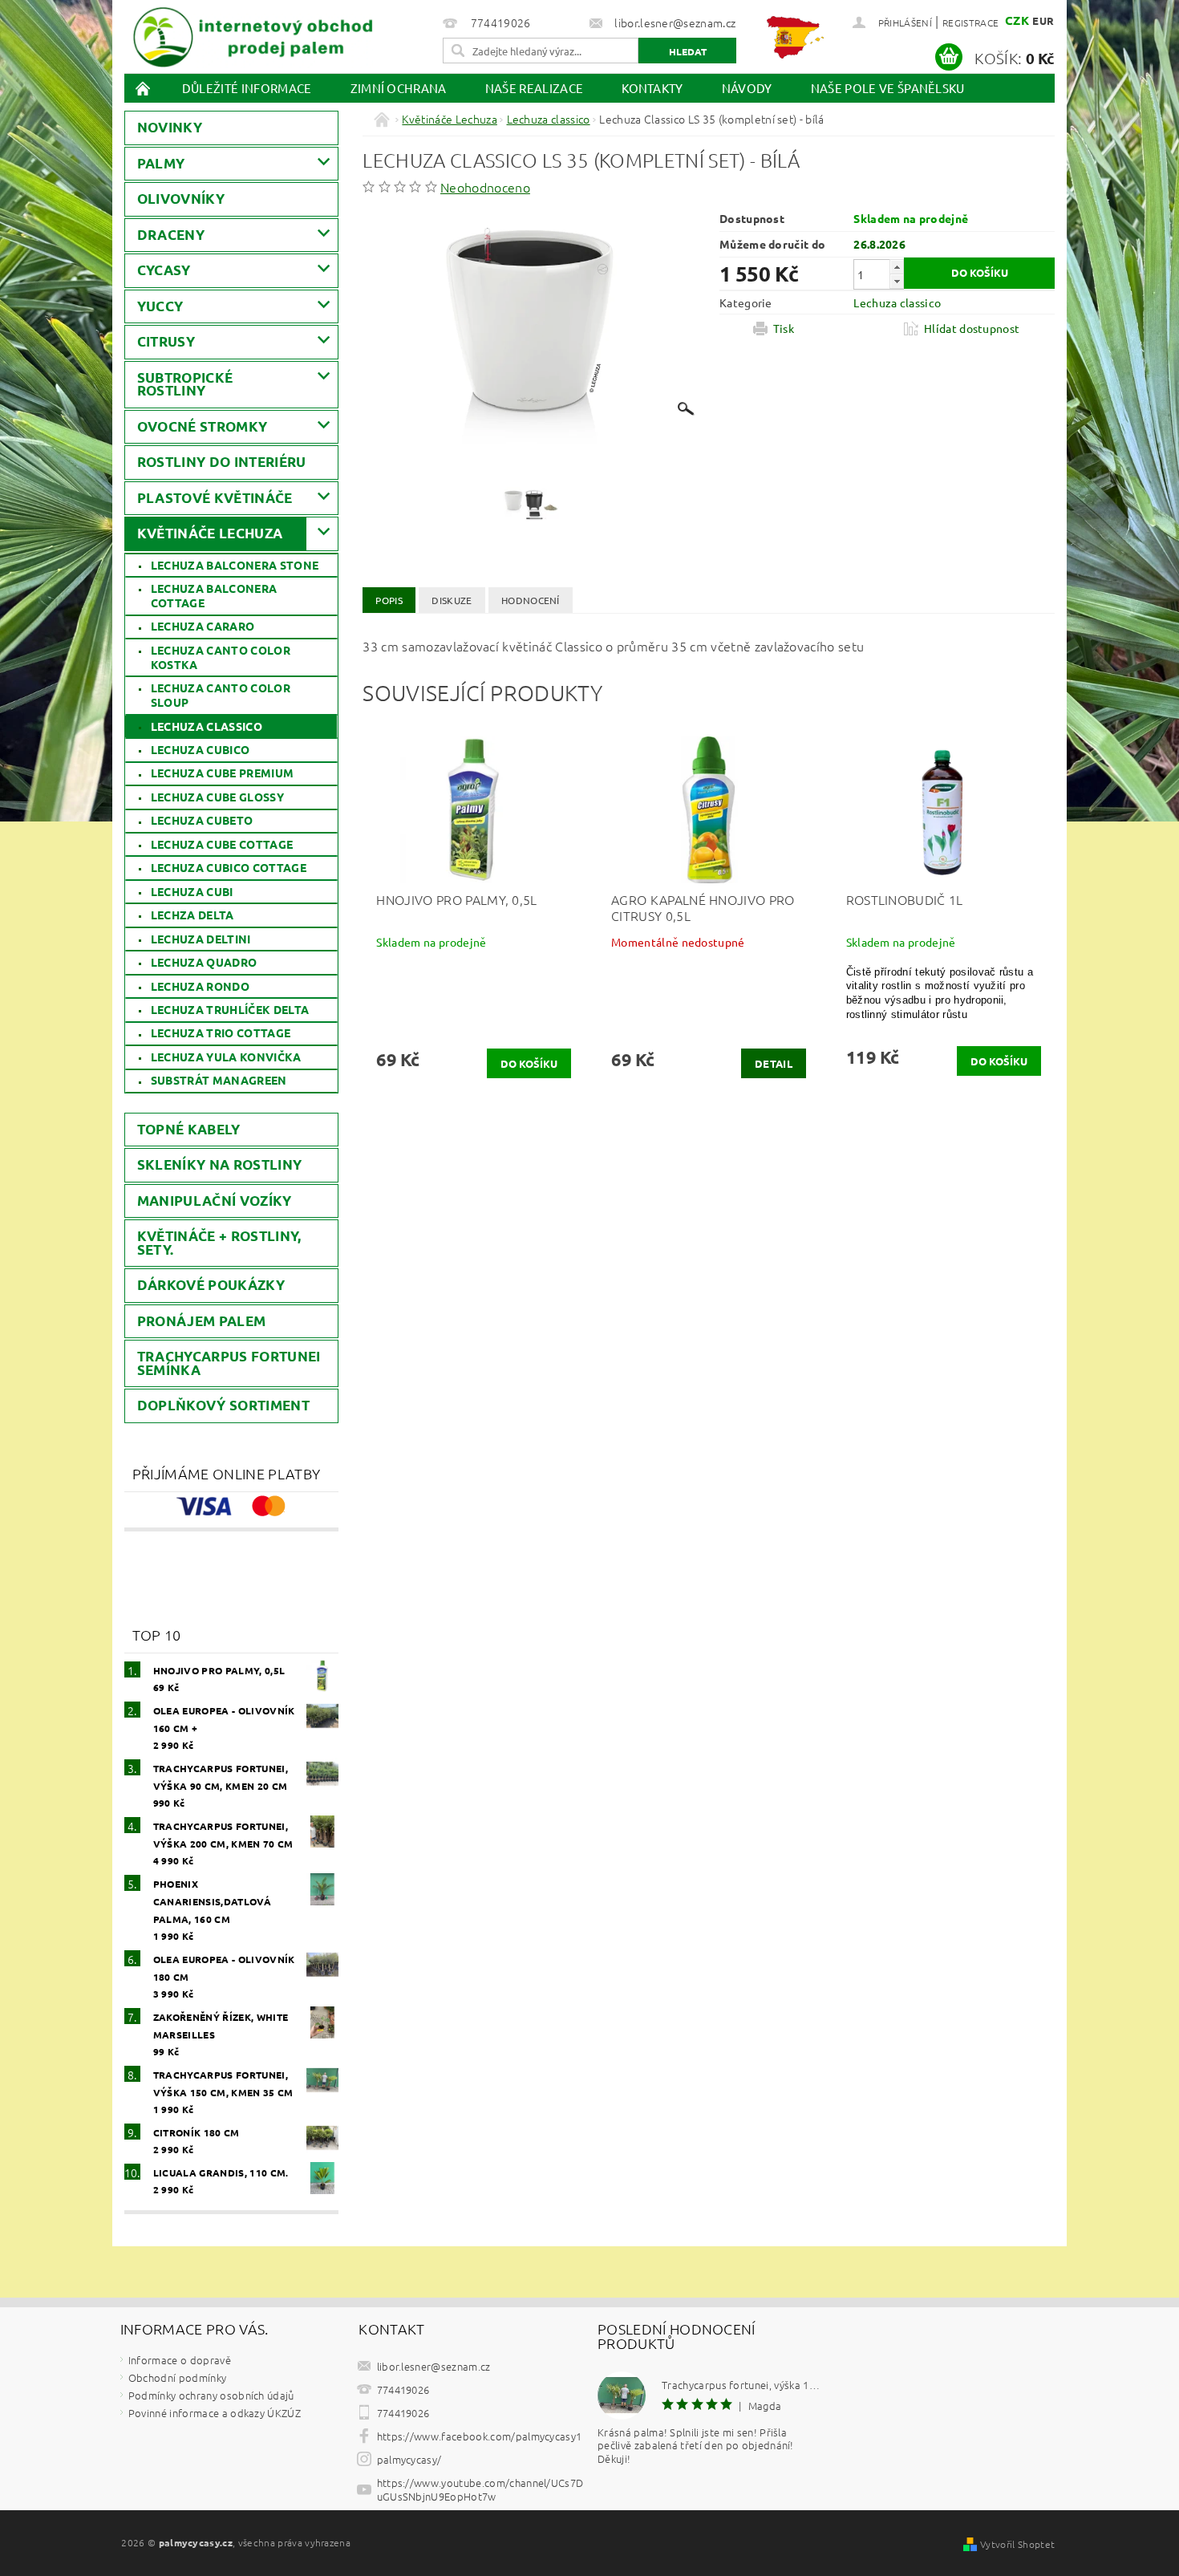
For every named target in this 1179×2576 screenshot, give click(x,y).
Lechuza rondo (200, 986)
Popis (389, 600)
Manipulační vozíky (215, 1201)
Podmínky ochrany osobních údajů (211, 2395)
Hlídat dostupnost (972, 328)
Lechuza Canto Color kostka (221, 657)
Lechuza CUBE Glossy (217, 797)
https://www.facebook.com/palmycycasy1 (480, 2436)
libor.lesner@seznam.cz (434, 2366)
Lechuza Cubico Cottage (229, 867)
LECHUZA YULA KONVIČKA (226, 1057)
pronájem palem (201, 1321)
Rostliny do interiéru (222, 462)
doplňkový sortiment (223, 1405)
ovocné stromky (202, 426)
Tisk (784, 328)
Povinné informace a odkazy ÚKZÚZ (215, 2413)
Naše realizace (534, 88)
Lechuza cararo (203, 626)
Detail (774, 1063)
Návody (747, 88)
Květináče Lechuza (210, 533)
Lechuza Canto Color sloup (221, 695)
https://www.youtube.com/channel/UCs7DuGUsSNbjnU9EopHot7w (480, 2489)
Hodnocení (531, 600)
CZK (1017, 20)
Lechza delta (192, 915)
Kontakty (652, 88)
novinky (170, 127)
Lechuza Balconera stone (235, 565)
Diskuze (452, 600)
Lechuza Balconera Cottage (214, 595)
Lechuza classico (207, 726)
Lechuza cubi (192, 891)
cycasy (164, 270)
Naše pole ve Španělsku (888, 88)
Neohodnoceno (485, 187)
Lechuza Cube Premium (222, 773)
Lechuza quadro (204, 962)
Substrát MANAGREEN (219, 1080)
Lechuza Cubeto (202, 820)
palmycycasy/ (409, 2459)
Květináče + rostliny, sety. (219, 1243)
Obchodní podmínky (177, 2377)
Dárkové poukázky (211, 1285)
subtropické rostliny (185, 384)
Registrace (970, 22)
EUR (1043, 20)
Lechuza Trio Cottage (221, 1032)
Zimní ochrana (399, 88)
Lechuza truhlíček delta (230, 1009)
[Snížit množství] (897, 281)
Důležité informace (247, 88)
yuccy (160, 306)
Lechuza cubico (200, 749)
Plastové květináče (215, 498)
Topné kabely (189, 1129)
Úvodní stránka (144, 88)
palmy (161, 163)
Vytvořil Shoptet (1017, 2544)
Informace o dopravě (180, 2360)
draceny (171, 235)
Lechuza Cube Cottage (222, 844)
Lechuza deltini (201, 939)
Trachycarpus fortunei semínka (229, 1363)
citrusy (166, 341)
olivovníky (181, 199)
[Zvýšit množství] (897, 267)
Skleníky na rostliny (219, 1164)
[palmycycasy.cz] (253, 34)
